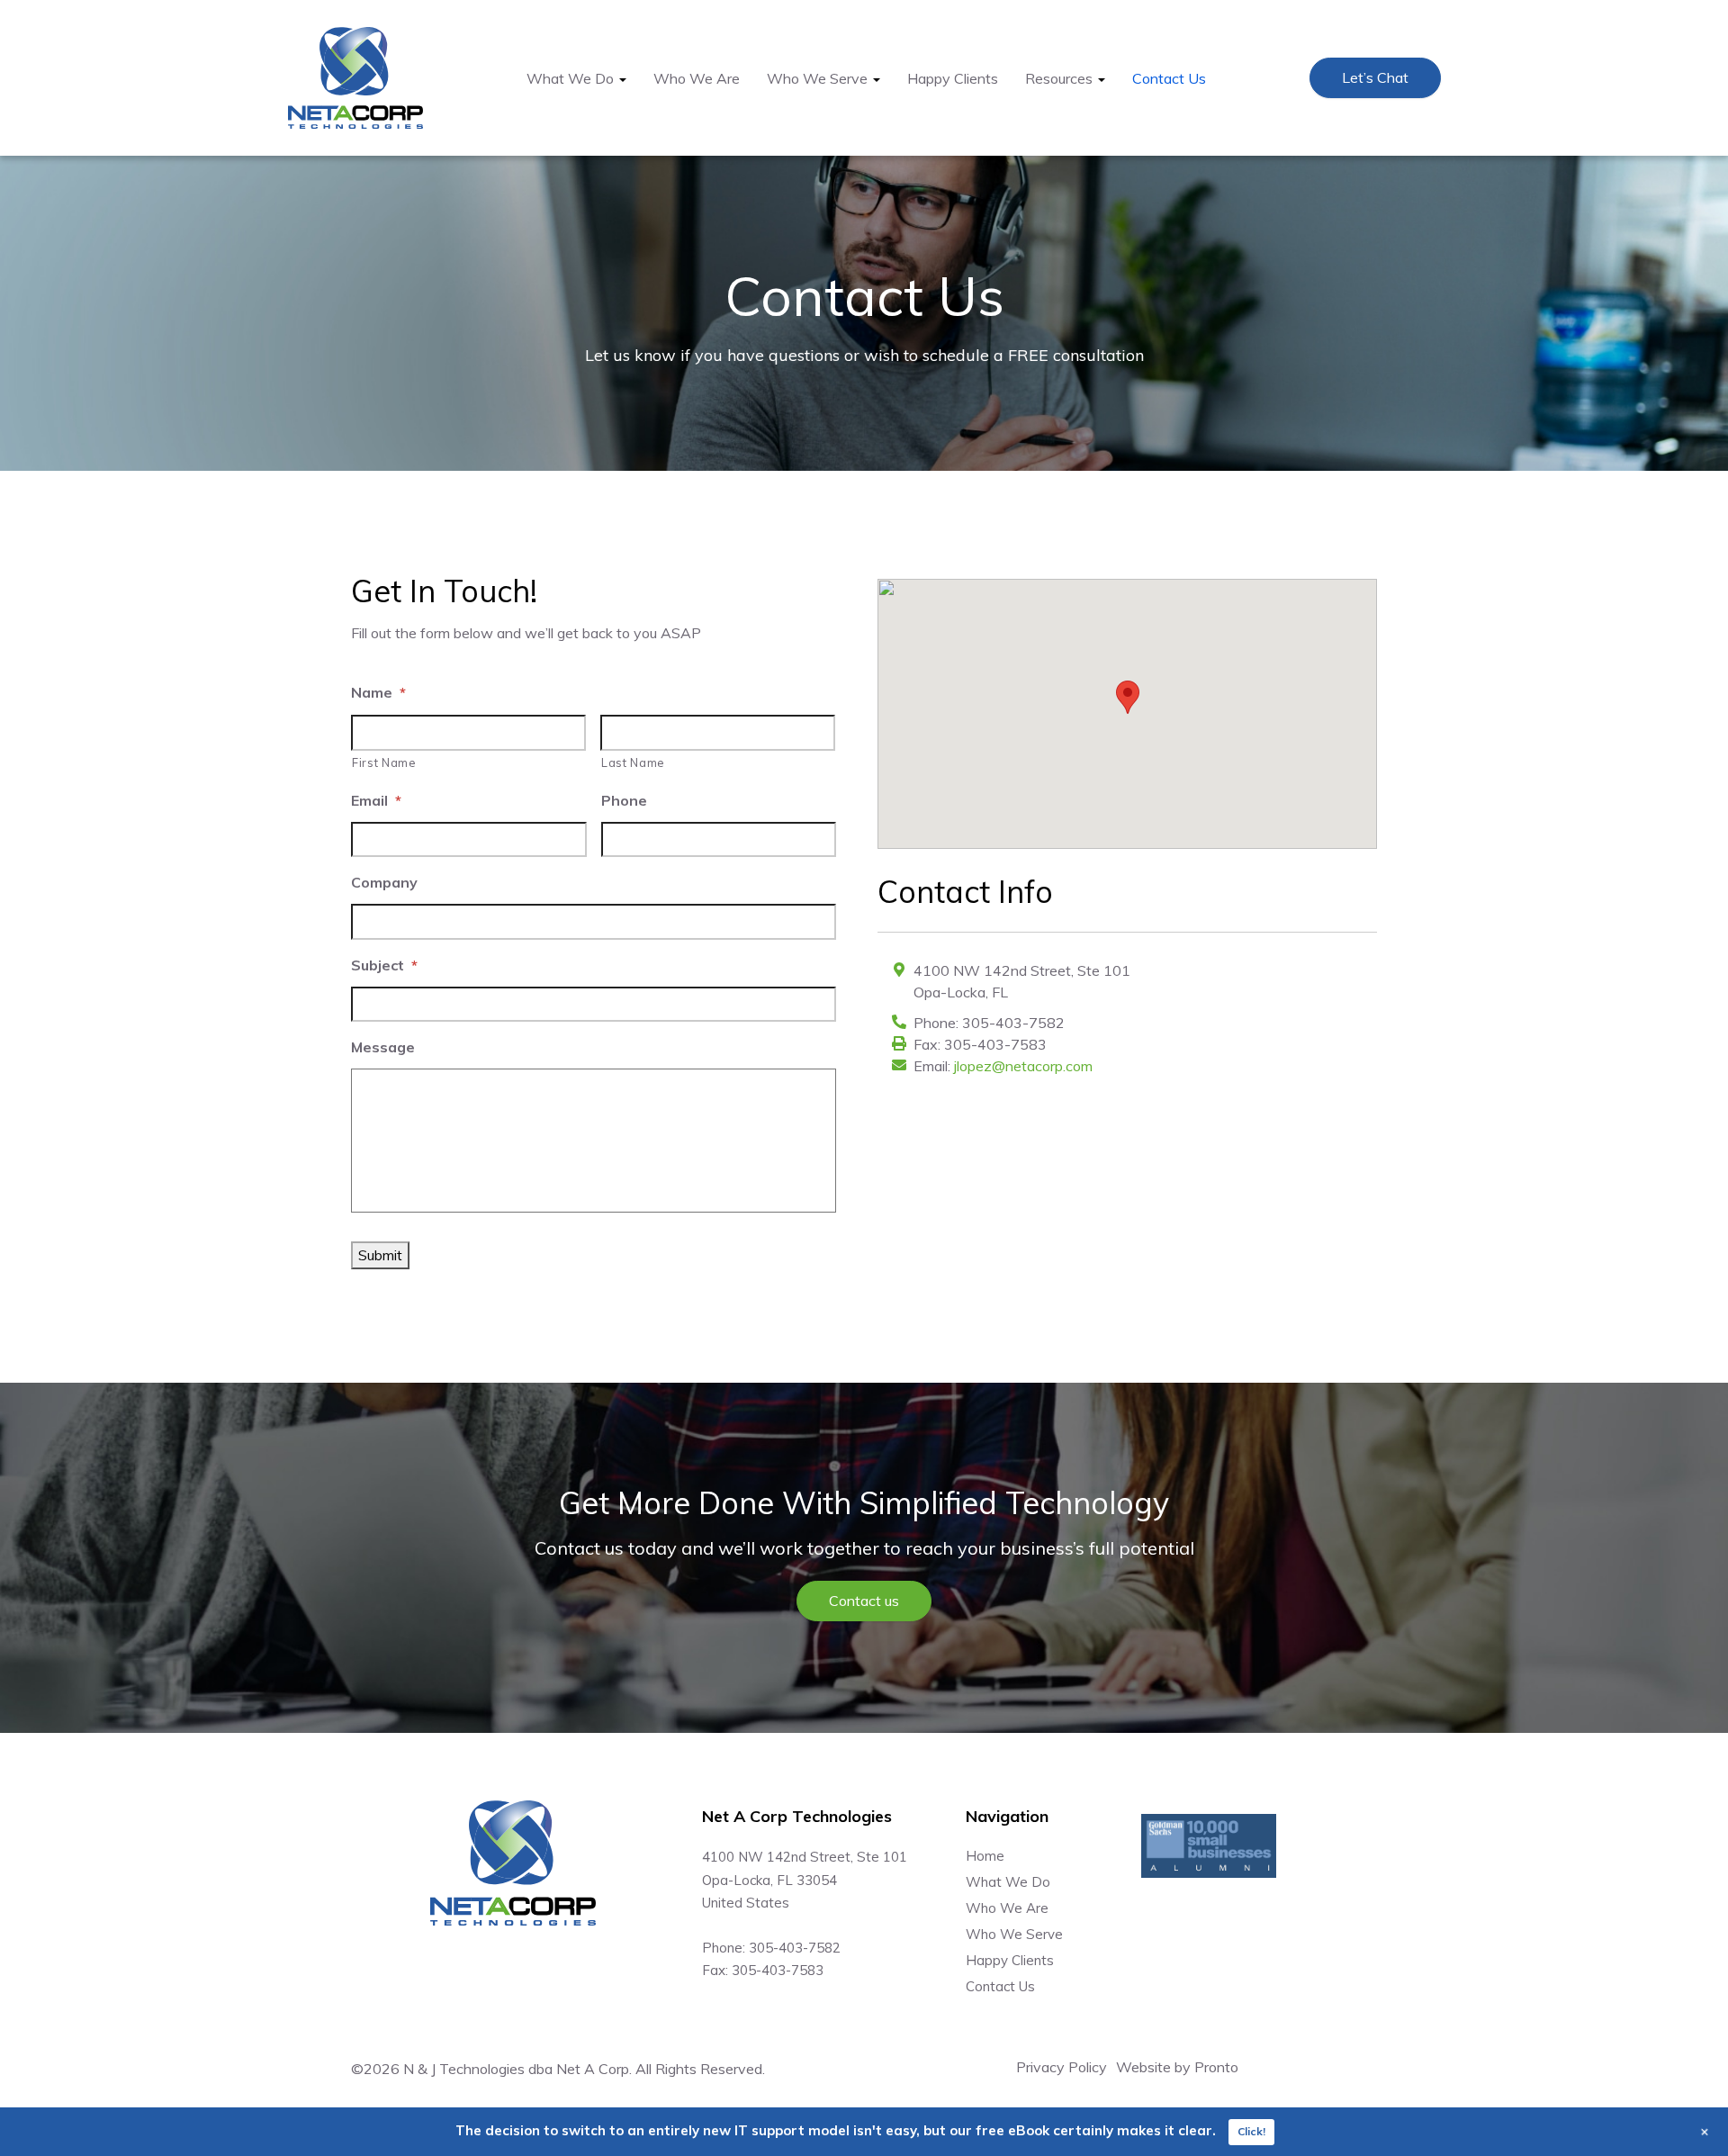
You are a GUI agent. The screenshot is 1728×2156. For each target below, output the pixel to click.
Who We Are (697, 78)
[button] (1128, 697)
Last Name (633, 762)
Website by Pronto (1177, 2067)
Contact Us (1169, 78)
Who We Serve (1014, 1934)
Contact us (864, 1601)
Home (985, 1856)
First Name (384, 762)
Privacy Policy (1062, 2067)
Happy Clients (953, 78)
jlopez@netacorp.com (1023, 1066)
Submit (380, 1255)
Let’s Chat (1375, 77)
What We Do (1008, 1882)
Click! (1251, 2131)
